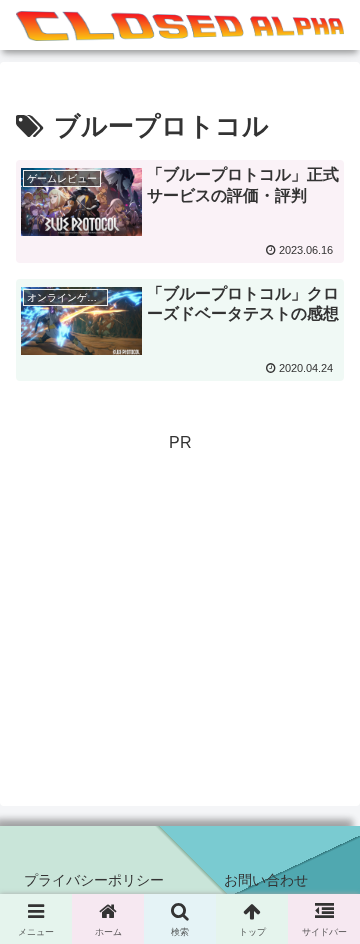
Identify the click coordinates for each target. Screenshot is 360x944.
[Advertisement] (180, 604)
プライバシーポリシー (94, 880)
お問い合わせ (266, 880)
